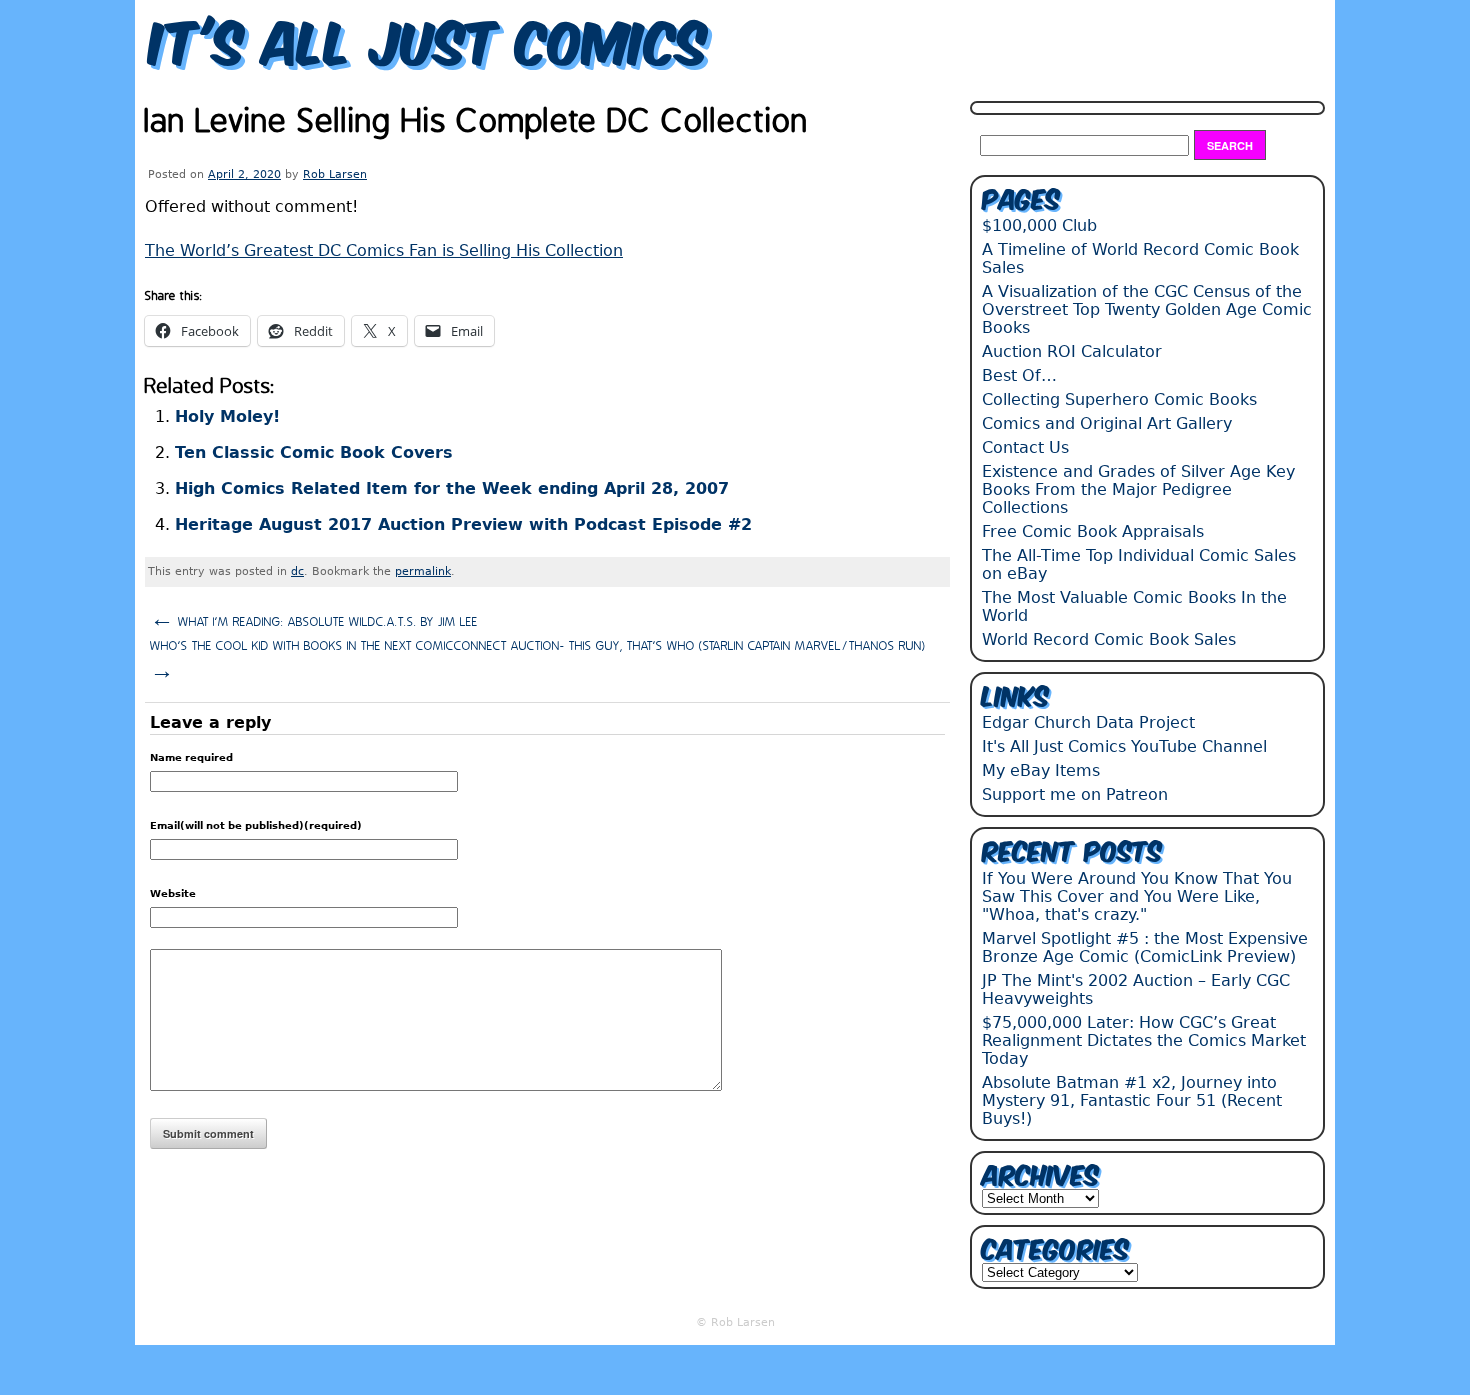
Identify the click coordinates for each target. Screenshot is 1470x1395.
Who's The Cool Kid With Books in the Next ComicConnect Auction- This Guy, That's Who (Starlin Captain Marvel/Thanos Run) (538, 662)
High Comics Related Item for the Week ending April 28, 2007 (452, 488)
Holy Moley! (227, 416)
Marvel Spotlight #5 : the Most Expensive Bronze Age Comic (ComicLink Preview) (1145, 947)
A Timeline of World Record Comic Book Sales (1140, 258)
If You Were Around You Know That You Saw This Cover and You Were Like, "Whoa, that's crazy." (1137, 896)
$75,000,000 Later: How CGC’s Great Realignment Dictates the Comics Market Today (1144, 1040)
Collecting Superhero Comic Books (1119, 399)
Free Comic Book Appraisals (1093, 531)
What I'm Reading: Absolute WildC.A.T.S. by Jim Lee (314, 619)
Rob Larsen (335, 174)
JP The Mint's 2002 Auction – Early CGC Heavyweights (1136, 989)
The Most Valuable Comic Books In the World (1134, 606)
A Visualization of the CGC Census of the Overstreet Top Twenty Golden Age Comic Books (1147, 309)
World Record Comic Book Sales (1109, 639)
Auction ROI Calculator (1072, 351)
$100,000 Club (1039, 225)
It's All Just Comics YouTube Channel (1124, 746)
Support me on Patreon (1075, 794)
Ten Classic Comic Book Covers (314, 452)
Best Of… (1019, 375)
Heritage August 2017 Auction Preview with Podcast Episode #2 (463, 524)
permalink (423, 571)
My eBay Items (1041, 770)
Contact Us (1025, 447)
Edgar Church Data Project (1088, 722)
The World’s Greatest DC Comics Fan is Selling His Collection (384, 250)
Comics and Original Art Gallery (1107, 423)
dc (297, 571)
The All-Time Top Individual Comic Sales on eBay (1139, 564)
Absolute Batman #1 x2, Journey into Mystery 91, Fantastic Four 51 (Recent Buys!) (1132, 1100)
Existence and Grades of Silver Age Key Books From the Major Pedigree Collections (1138, 489)
